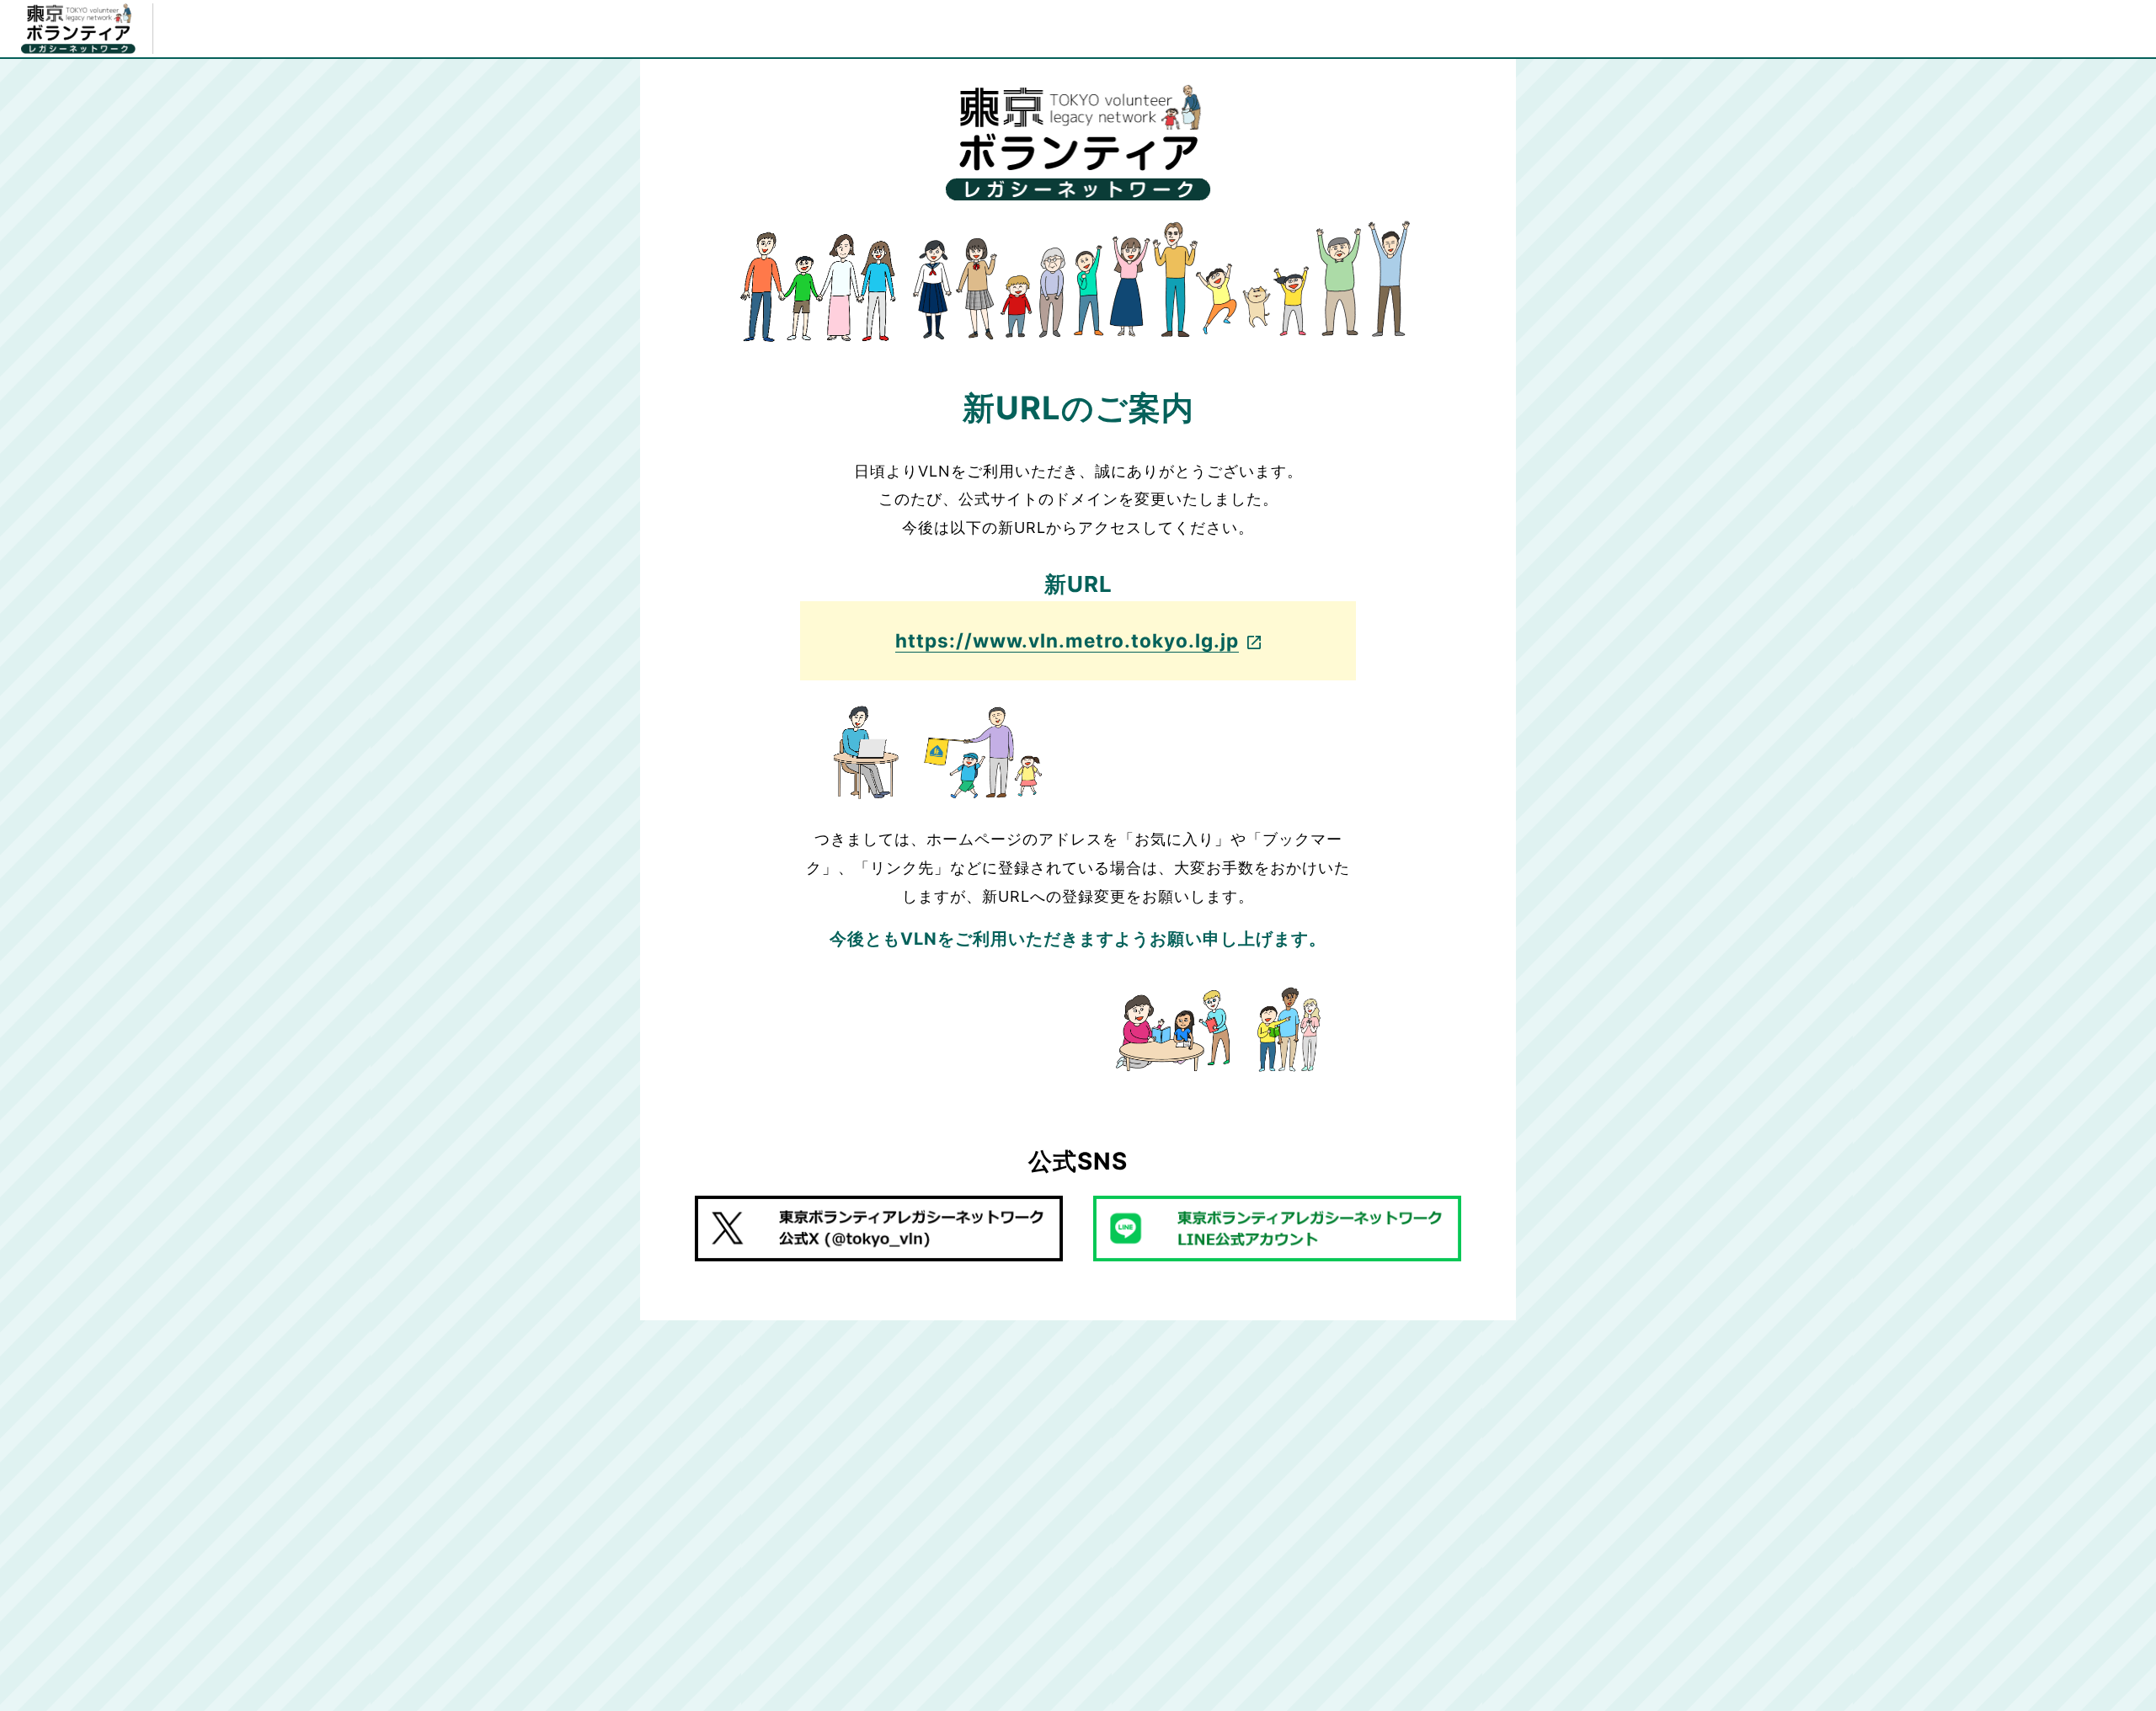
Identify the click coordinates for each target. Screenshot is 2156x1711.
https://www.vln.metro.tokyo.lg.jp (1067, 640)
